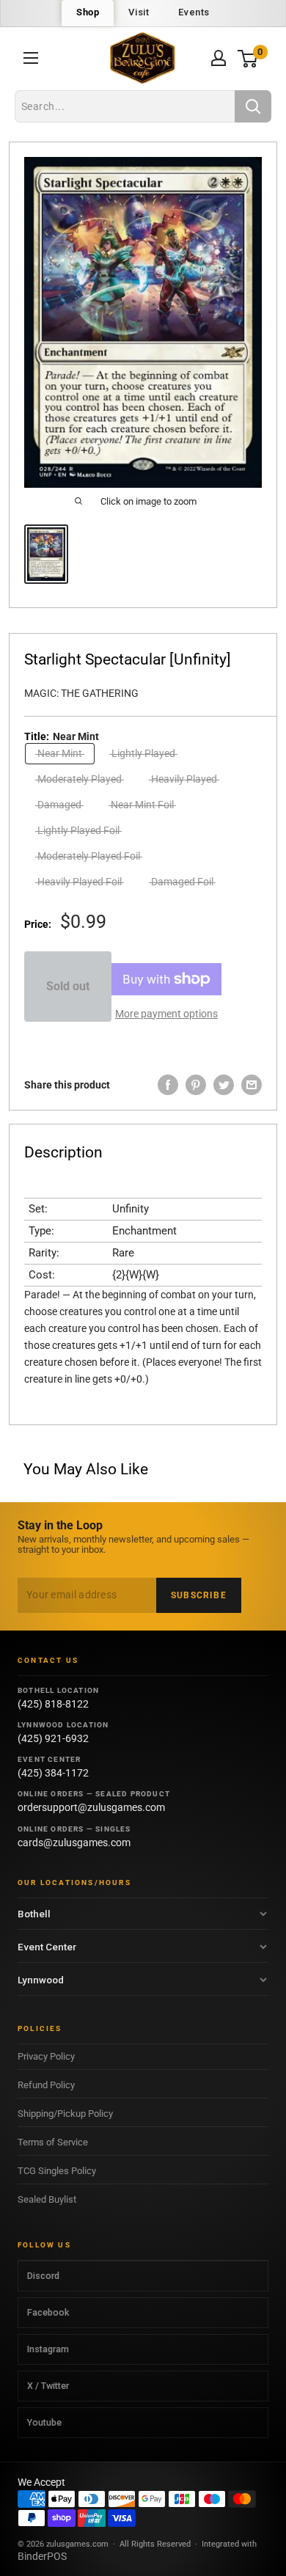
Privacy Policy (46, 2056)
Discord (43, 2276)
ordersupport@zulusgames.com (91, 1807)
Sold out (68, 986)
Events (194, 12)
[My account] (219, 58)
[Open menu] (31, 58)
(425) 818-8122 (53, 1704)
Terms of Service (53, 2142)
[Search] (253, 106)
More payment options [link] (166, 1014)
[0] (248, 58)
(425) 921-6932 (53, 1738)
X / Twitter (48, 2386)
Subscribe (199, 1595)
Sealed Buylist (47, 2199)
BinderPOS (42, 2556)
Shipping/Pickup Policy (65, 2114)
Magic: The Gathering (81, 693)
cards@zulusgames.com (74, 1843)
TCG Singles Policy (57, 2171)
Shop (88, 12)
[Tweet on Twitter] (224, 1085)
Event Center (47, 1947)
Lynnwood (41, 1980)
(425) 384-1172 (53, 1773)
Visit (139, 12)
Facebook (48, 2312)
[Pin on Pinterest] (196, 1085)
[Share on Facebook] (168, 1085)
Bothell (34, 1914)
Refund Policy (46, 2085)
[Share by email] (252, 1085)
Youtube (44, 2422)
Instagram (48, 2349)
